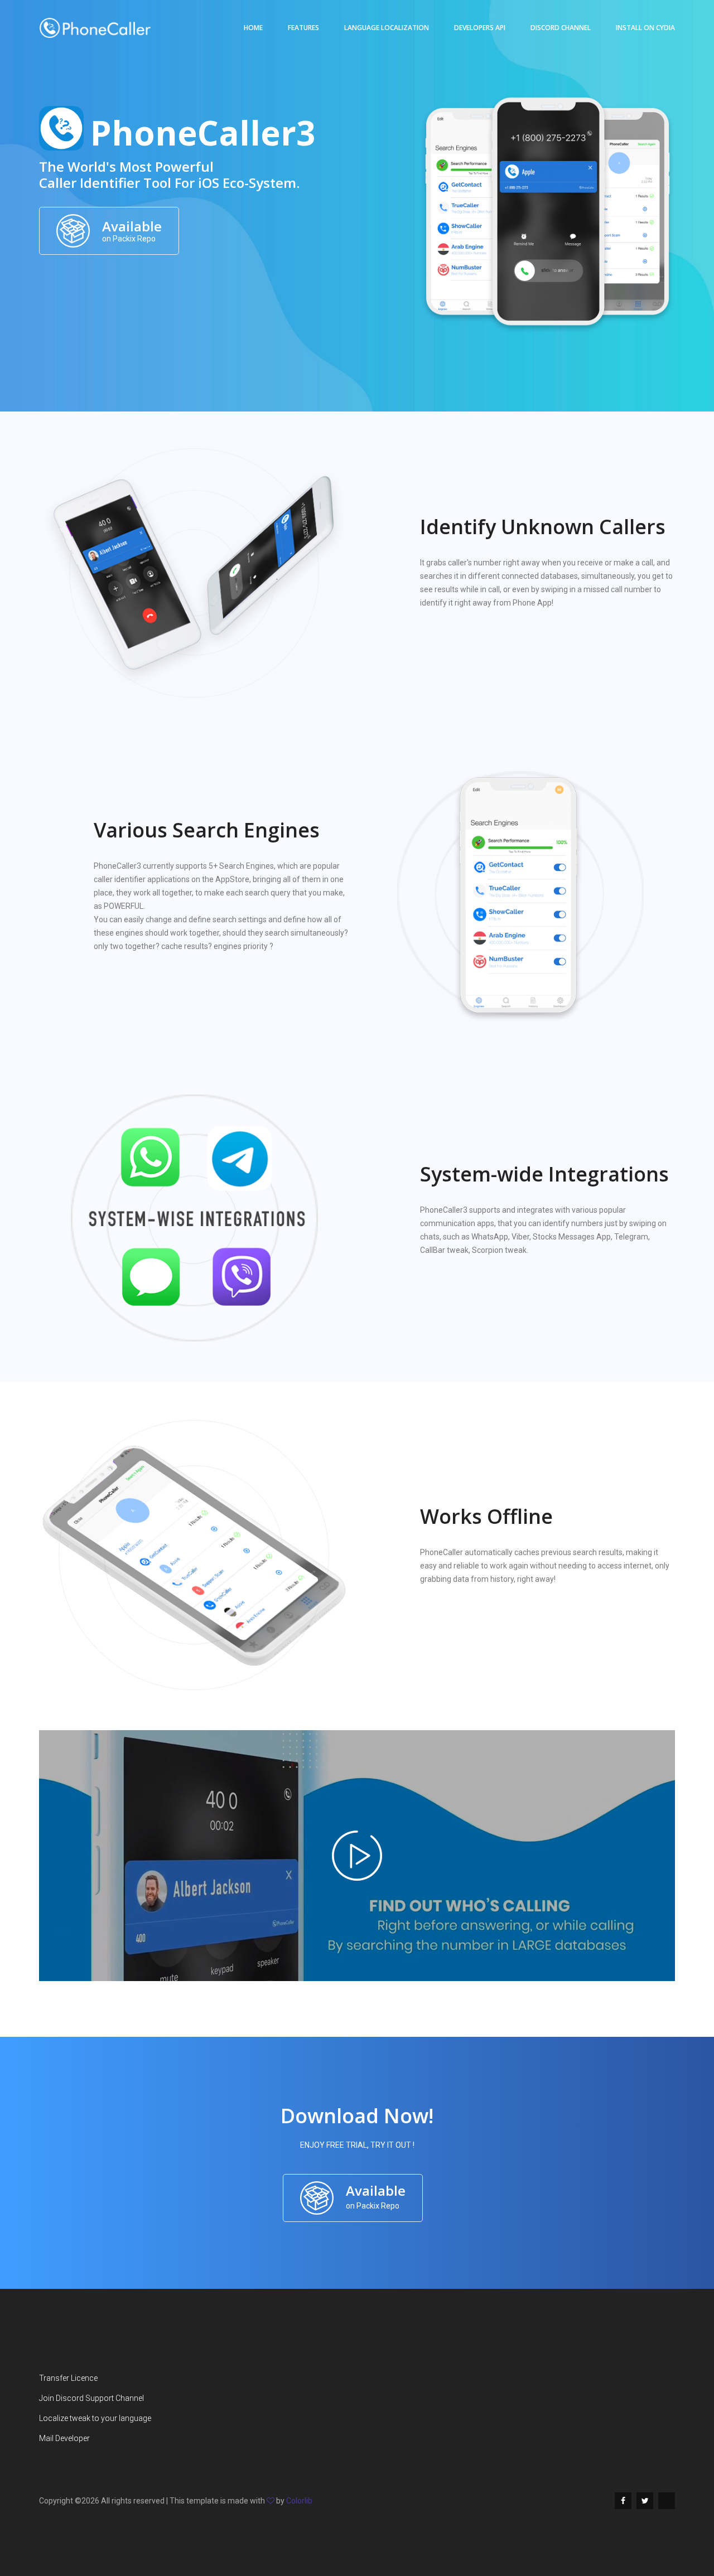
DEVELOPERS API (480, 28)
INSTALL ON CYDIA (645, 28)
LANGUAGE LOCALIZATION (387, 28)
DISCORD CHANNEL (561, 28)
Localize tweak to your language (95, 2418)
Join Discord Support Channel (91, 2398)
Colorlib (299, 2501)
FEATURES (303, 28)
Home (253, 28)
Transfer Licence (68, 2378)
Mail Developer (64, 2438)
